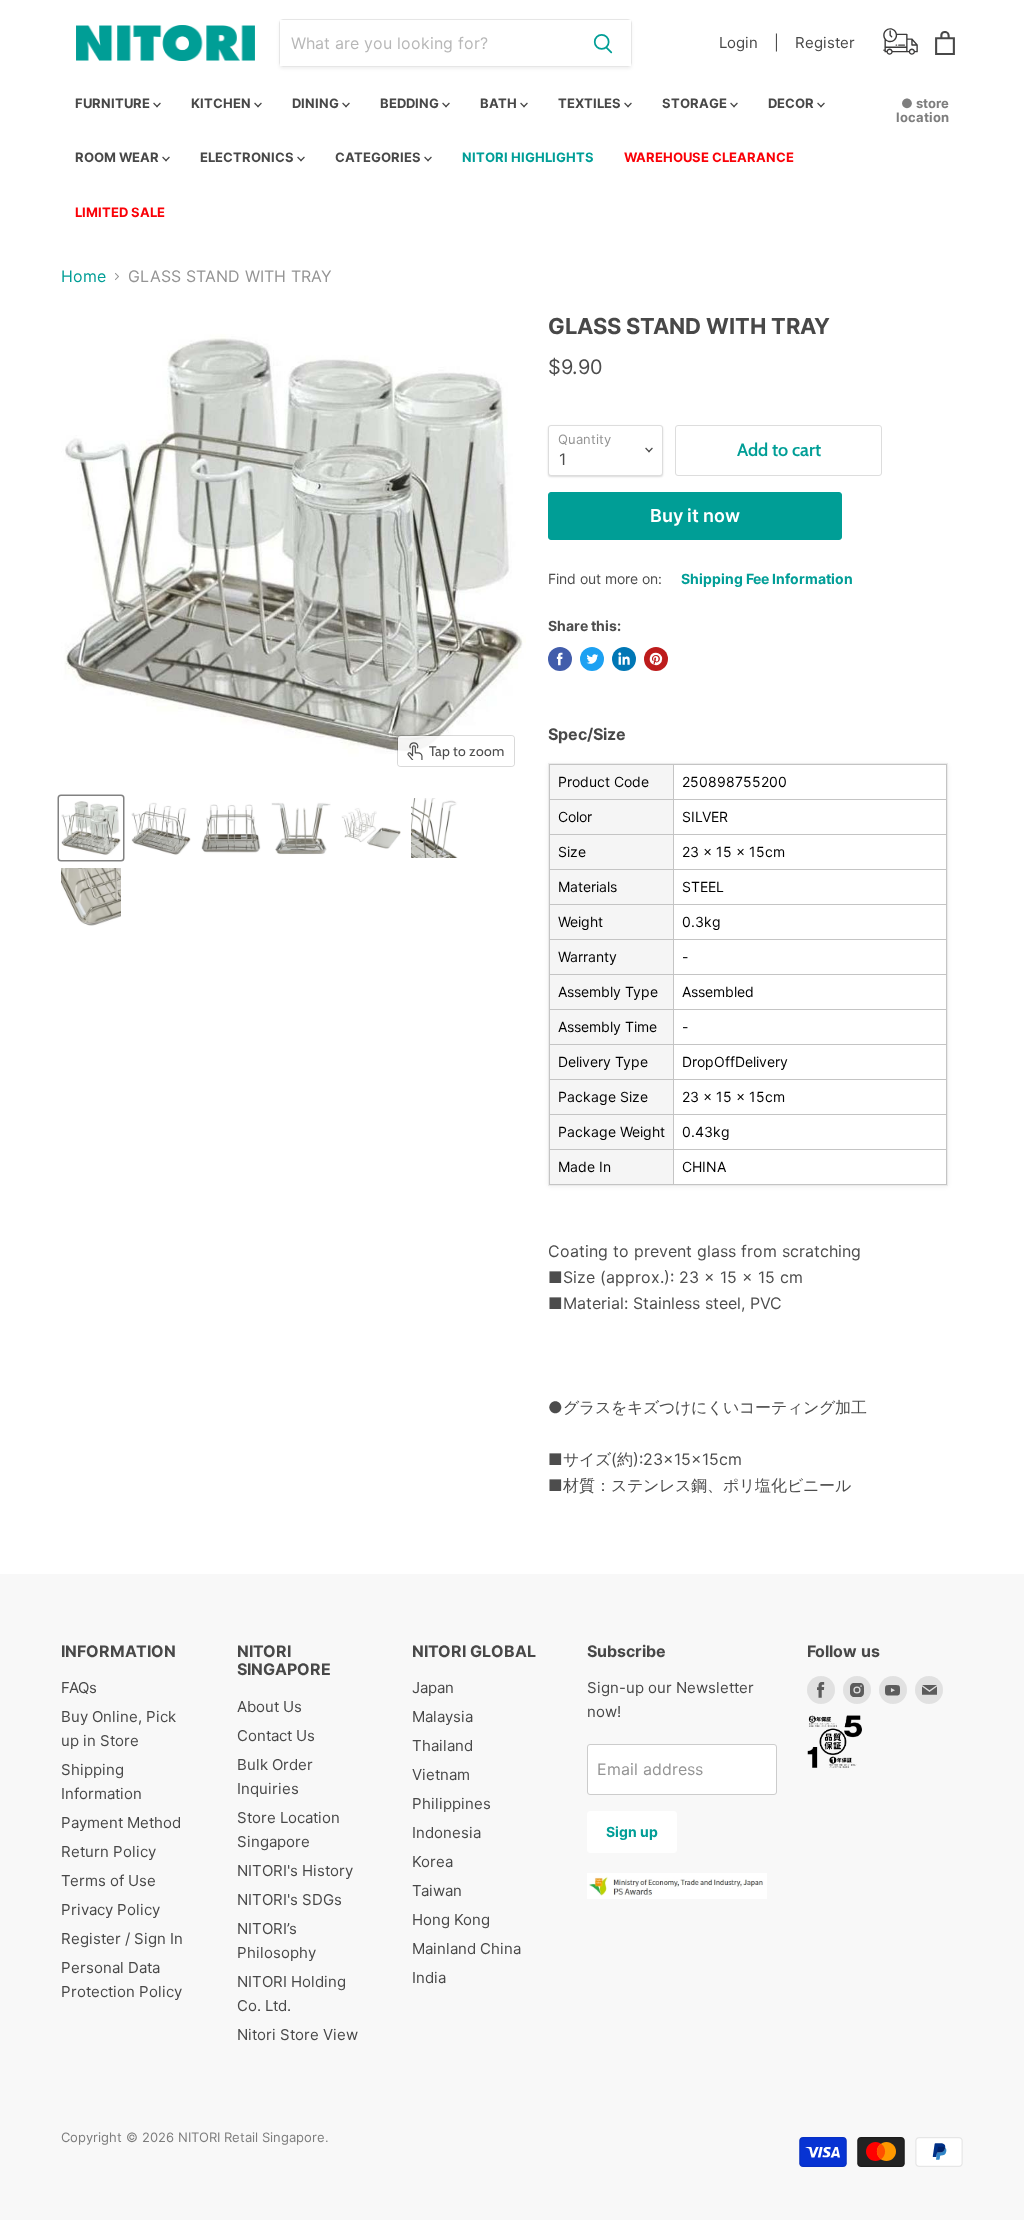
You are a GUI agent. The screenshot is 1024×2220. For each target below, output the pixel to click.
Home (83, 276)
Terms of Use (108, 1880)
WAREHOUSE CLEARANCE (709, 157)
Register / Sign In (122, 1938)
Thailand (442, 1745)
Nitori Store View (297, 2034)
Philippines (451, 1803)
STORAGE (696, 103)
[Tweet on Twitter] (592, 659)
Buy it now (695, 515)
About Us (269, 1706)
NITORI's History (295, 1870)
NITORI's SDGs (289, 1899)
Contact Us (276, 1735)
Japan (433, 1687)
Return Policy (108, 1851)
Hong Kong (451, 1919)
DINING (317, 103)
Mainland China (466, 1948)
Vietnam (441, 1774)
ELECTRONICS (248, 157)
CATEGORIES (379, 157)
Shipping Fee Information (767, 578)
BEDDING (411, 103)
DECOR (792, 103)
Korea (432, 1861)
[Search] (603, 43)
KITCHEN (222, 103)
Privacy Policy (110, 1909)
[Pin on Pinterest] (656, 659)
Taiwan (437, 1890)
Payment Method (121, 1822)
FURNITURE (114, 103)
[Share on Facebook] (560, 659)
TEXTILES (591, 103)
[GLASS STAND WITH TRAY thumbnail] (91, 828)
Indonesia (446, 1832)
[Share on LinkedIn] (624, 659)
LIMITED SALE (120, 212)
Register (825, 42)
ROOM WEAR (118, 157)
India (429, 1977)
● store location (922, 110)
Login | (749, 42)
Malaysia (442, 1716)
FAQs (79, 1687)
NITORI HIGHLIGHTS (528, 157)
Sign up (632, 1831)
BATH (500, 103)
